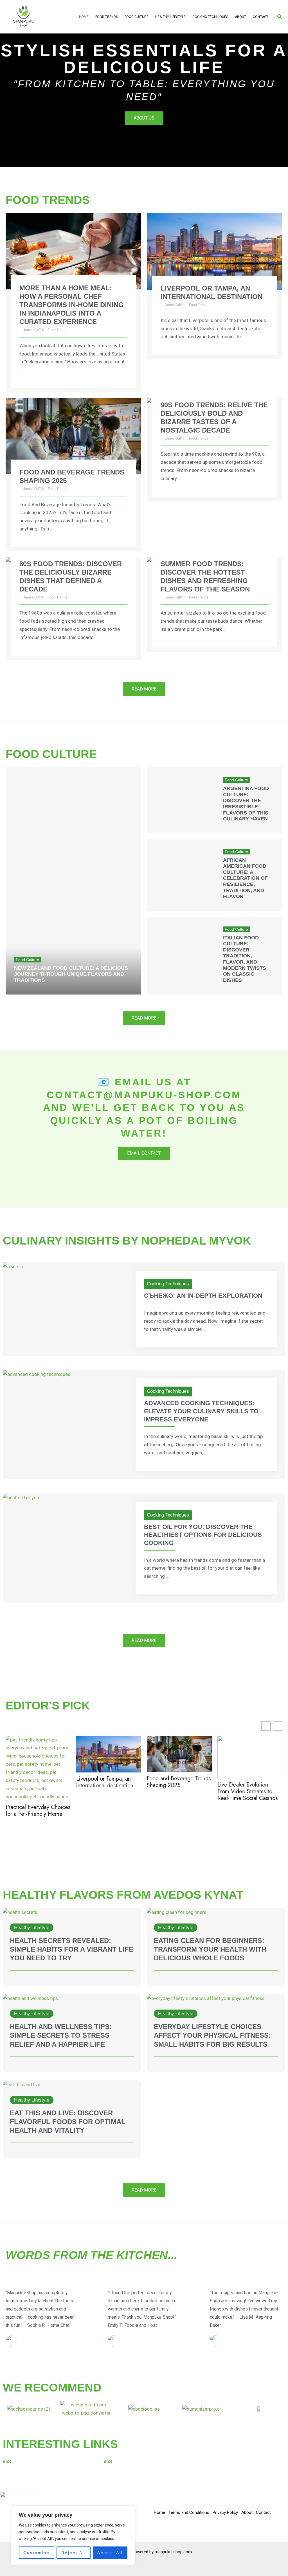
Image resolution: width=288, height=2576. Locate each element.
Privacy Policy (225, 2512)
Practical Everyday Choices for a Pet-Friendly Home (38, 1811)
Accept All (110, 2553)
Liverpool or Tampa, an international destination (105, 1782)
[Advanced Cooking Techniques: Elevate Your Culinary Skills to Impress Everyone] (37, 1374)
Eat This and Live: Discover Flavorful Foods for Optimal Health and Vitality (68, 2122)
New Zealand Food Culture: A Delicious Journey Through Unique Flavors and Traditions (71, 974)
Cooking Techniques (210, 17)
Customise (37, 2553)
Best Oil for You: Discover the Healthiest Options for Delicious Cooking (203, 1535)
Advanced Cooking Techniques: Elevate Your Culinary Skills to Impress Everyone (201, 1411)
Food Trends (107, 17)
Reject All (74, 2553)
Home (84, 17)
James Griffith (34, 330)
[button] (280, 17)
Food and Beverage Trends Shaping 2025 (179, 1782)
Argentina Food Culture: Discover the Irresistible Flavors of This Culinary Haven (246, 804)
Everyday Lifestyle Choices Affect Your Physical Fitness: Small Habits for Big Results (212, 2035)
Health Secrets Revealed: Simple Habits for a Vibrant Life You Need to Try (72, 1949)
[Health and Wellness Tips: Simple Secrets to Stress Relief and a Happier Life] (30, 1998)
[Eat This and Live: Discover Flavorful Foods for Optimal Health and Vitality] (22, 2084)
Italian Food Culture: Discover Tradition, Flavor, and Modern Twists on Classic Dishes (245, 959)
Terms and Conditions (189, 2512)
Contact (261, 17)
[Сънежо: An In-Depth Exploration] (14, 1266)
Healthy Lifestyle (170, 17)
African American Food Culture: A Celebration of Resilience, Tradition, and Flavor (245, 878)
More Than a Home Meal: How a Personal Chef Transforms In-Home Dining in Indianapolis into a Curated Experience (72, 305)
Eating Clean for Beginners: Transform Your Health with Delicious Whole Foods (210, 1949)
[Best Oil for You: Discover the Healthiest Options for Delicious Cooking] (21, 1497)
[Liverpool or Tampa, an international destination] (215, 251)
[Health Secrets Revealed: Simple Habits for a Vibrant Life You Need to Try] (20, 1912)
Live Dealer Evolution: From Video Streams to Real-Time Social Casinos (247, 1792)
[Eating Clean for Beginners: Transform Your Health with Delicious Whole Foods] (177, 1912)
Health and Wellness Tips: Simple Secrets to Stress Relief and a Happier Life (61, 2035)
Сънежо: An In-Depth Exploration (203, 1296)
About (240, 17)
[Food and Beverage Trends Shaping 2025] (73, 435)
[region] (73, 2535)
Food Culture (137, 17)
